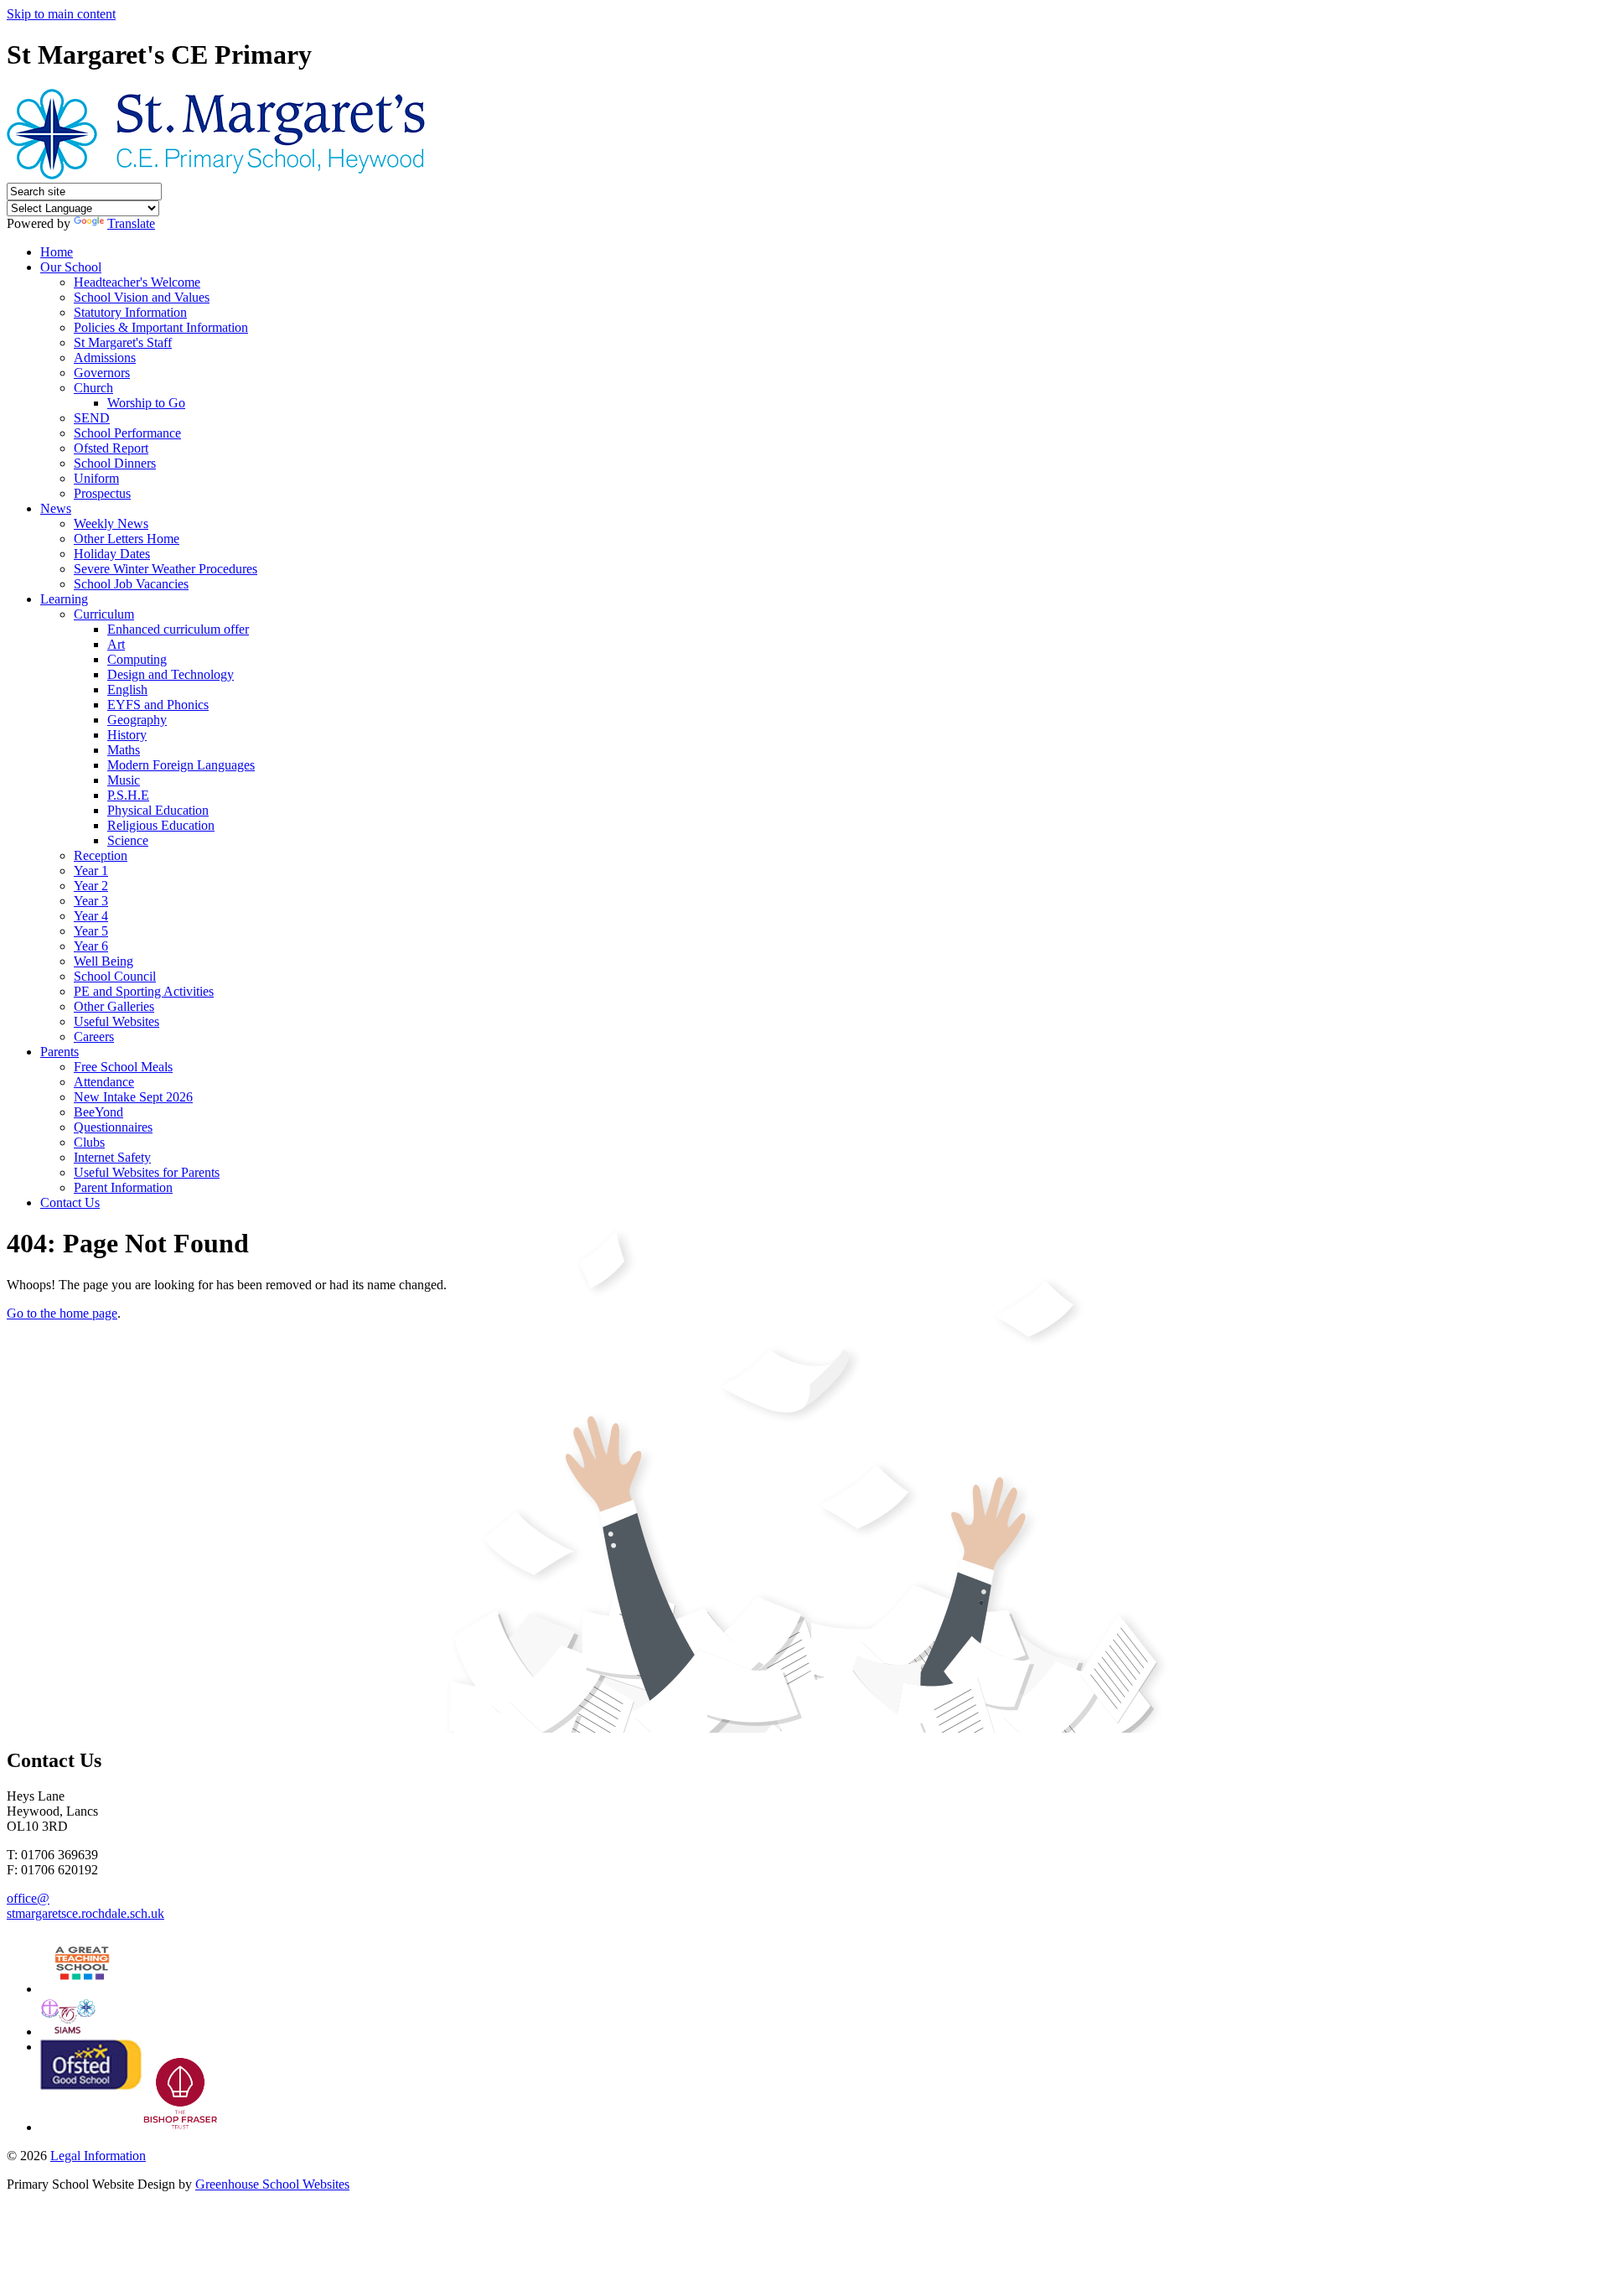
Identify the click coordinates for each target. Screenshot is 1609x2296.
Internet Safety (112, 1157)
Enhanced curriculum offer (178, 629)
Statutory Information (130, 312)
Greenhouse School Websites (272, 2184)
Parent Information (123, 1187)
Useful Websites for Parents (147, 1172)
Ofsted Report (111, 448)
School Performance (127, 433)
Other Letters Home (127, 539)
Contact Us (70, 1202)
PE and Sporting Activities (144, 991)
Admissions (105, 358)
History (127, 735)
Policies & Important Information (161, 327)
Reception (101, 855)
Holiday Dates (112, 554)
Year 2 (91, 886)
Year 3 (91, 901)
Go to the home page (62, 1313)
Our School (71, 267)
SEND (92, 418)
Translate (131, 223)
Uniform (96, 478)
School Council (115, 976)
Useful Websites (116, 1021)
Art (116, 644)
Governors (102, 373)
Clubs (89, 1142)
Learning (64, 599)
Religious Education (161, 825)
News (56, 508)
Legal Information (98, 2156)
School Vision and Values (142, 297)
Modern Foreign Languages (181, 765)
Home (57, 252)
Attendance (104, 1082)
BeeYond (98, 1112)
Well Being (103, 961)
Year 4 (91, 916)
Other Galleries (114, 1006)
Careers (94, 1037)
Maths (124, 750)
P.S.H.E (128, 795)
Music (124, 780)
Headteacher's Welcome (137, 282)
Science (128, 840)
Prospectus (102, 493)
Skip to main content (61, 14)
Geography (137, 720)
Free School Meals (123, 1067)
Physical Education (158, 810)
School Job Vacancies (131, 584)
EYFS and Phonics (158, 705)
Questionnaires (113, 1127)
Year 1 (91, 871)
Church (93, 388)
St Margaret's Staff (123, 342)
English (127, 689)
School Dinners (115, 463)
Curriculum (104, 614)
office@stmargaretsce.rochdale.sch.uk (85, 1906)
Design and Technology (171, 674)
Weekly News (111, 523)
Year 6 (91, 946)
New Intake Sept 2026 (133, 1097)
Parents (59, 1052)
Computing (137, 659)
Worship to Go (146, 403)
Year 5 (91, 931)
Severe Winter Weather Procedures (166, 569)
